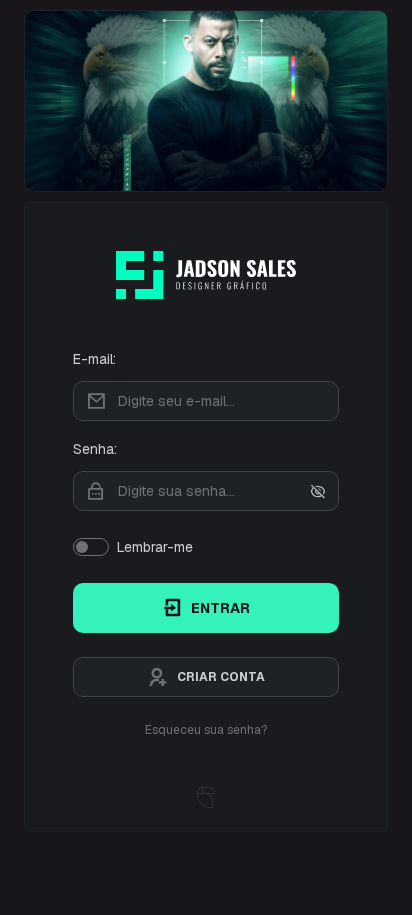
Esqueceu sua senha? (206, 730)
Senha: (95, 449)
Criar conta (221, 677)
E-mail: (94, 359)
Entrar (220, 608)
